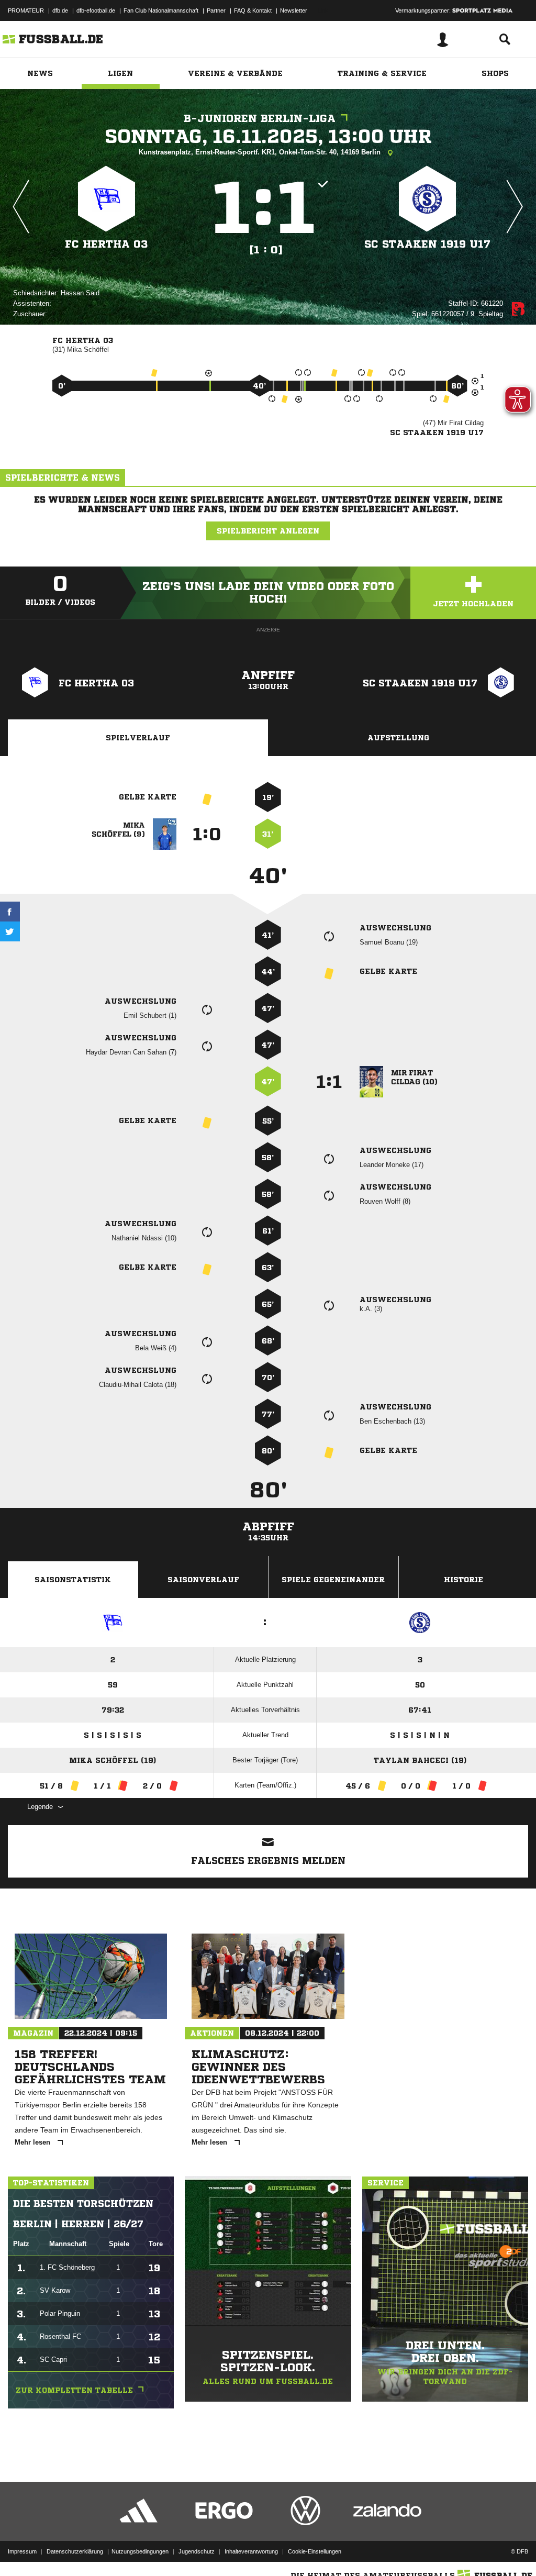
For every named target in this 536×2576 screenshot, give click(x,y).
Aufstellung (398, 738)
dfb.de (60, 10)
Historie (464, 1580)
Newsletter (294, 10)
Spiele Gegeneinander (333, 1580)
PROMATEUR (26, 10)
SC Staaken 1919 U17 (427, 244)
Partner (216, 10)
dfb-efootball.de (96, 10)
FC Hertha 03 (107, 244)
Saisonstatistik (73, 1580)
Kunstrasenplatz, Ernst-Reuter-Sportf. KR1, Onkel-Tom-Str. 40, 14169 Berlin (261, 152)
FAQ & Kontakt (253, 10)
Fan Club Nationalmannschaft (161, 10)
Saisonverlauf (203, 1580)
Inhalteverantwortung (251, 2551)
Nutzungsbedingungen (140, 2551)
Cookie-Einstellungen (315, 2551)
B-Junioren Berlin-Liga (260, 119)
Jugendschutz (197, 2551)
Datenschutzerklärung (75, 2551)
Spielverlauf (138, 738)
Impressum (22, 2551)
